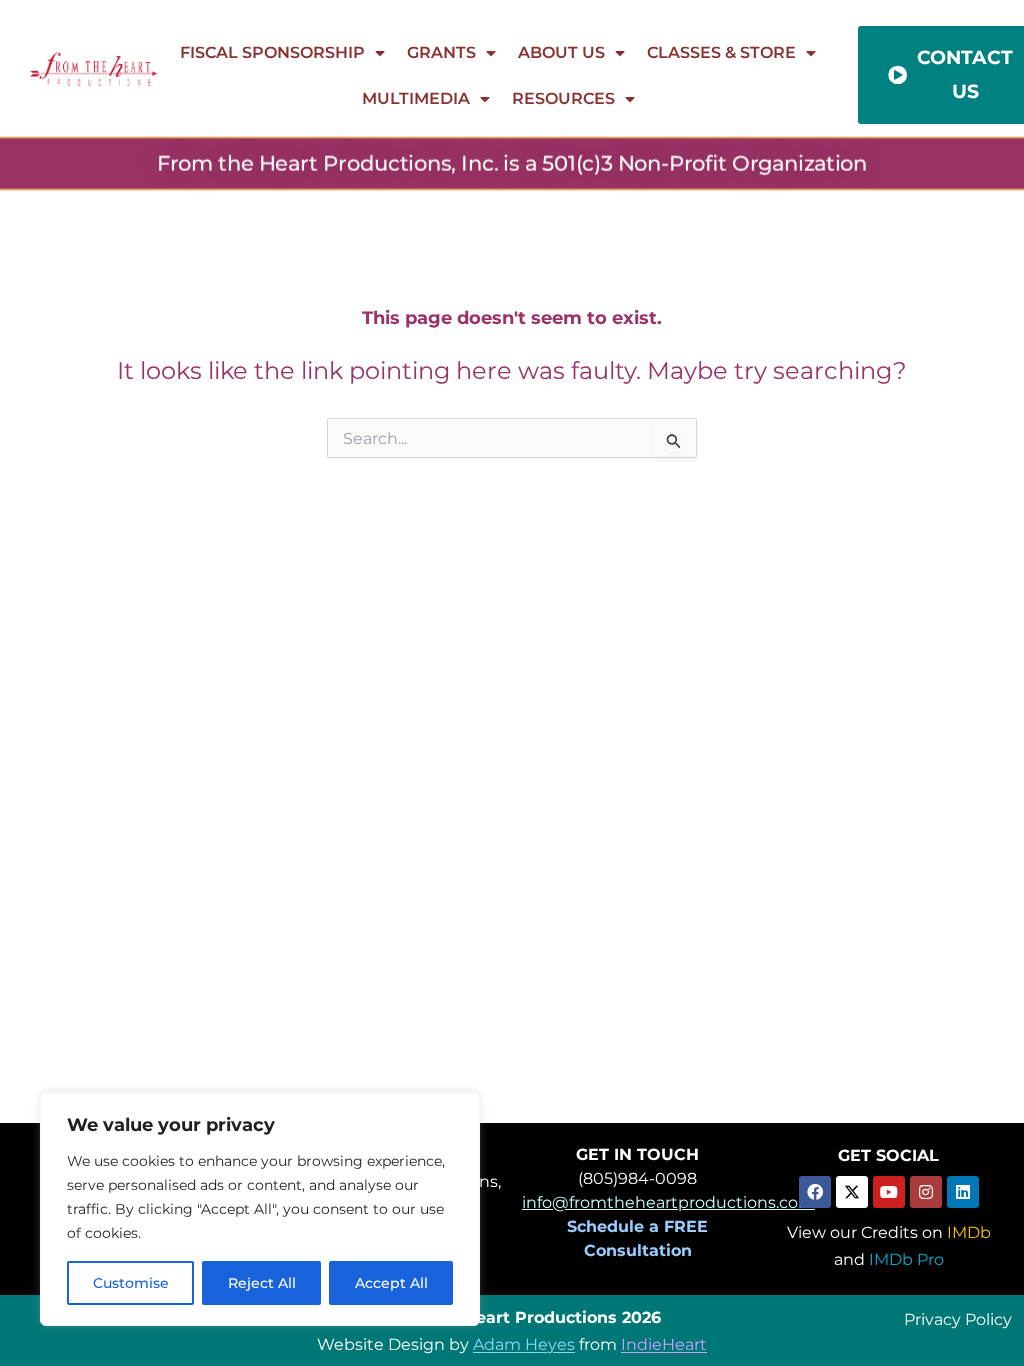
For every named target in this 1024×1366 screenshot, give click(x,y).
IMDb (969, 1232)
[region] (260, 1209)
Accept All (391, 1283)
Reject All (262, 1283)
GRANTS (441, 52)
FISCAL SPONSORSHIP (272, 52)
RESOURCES (563, 98)
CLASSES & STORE (721, 52)
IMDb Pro (906, 1259)
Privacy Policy (958, 1318)
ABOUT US (561, 52)
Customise (131, 1283)
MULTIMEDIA (416, 98)
